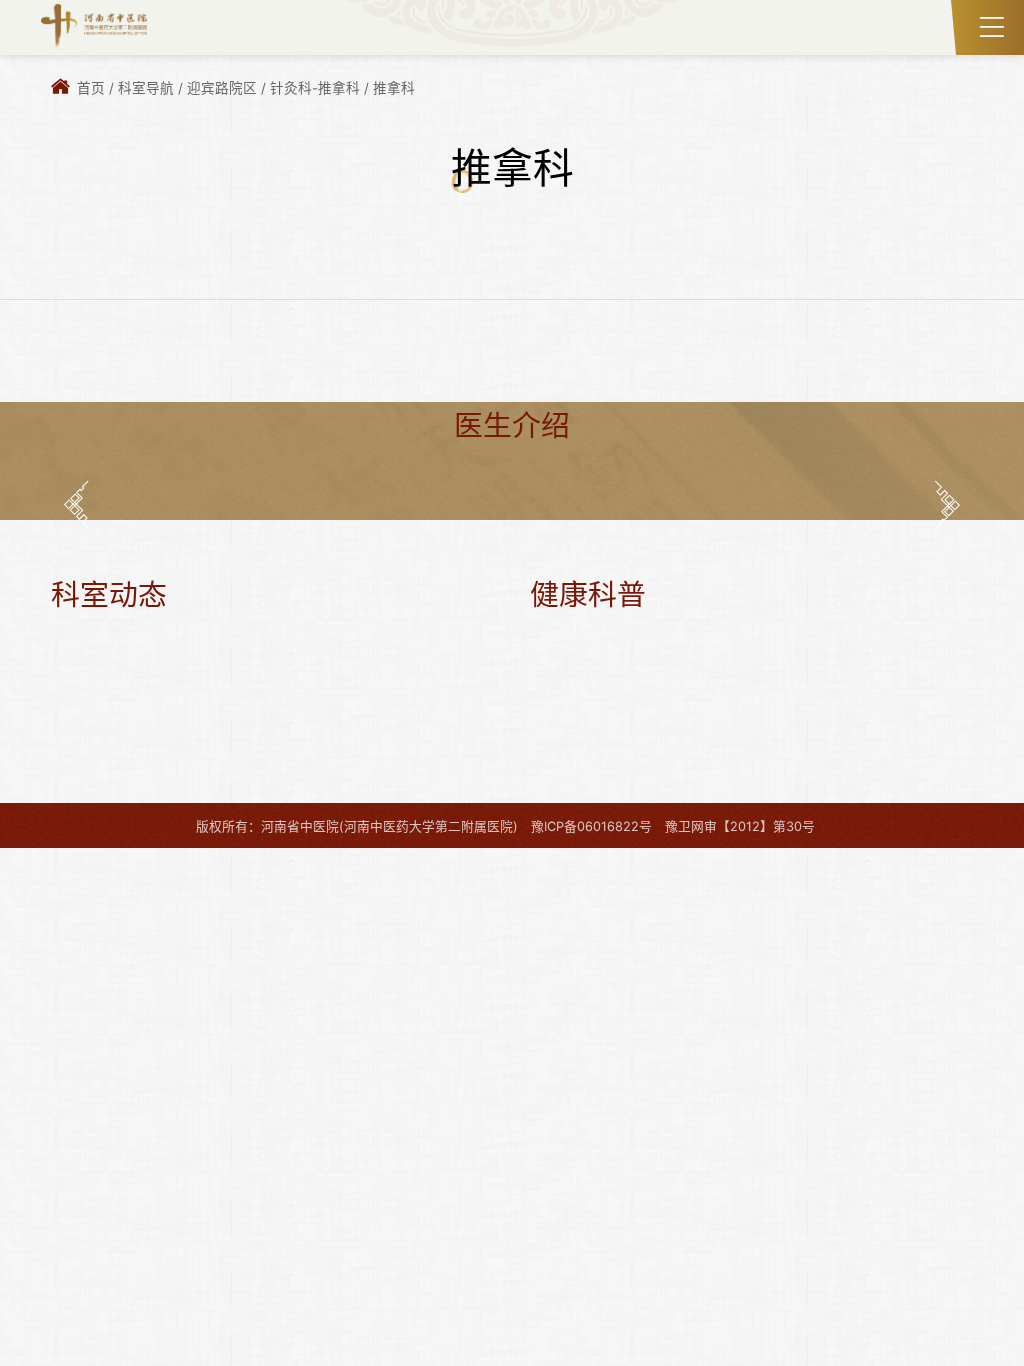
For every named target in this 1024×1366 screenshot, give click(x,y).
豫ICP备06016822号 (591, 826)
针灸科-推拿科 (315, 88)
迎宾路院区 (222, 88)
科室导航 (146, 88)
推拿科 (394, 88)
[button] (76, 504)
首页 (91, 88)
